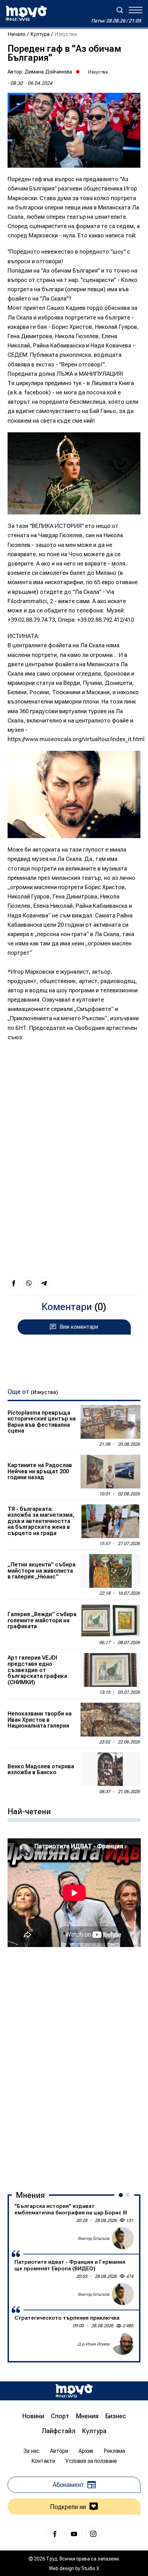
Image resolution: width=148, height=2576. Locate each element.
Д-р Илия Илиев (93, 2344)
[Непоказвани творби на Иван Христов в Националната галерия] (110, 1720)
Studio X (90, 2568)
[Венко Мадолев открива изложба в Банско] (110, 1769)
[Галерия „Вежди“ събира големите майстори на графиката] (110, 1621)
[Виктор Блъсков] (123, 2238)
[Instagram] (93, 2534)
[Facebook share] (14, 1283)
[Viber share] (29, 1283)
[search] (120, 10)
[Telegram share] (44, 1283)
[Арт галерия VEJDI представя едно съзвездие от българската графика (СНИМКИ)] (110, 1670)
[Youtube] (74, 2534)
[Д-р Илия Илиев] (123, 2344)
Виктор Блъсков (94, 2238)
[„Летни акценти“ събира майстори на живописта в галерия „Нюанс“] (110, 1571)
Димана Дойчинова (48, 72)
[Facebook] (55, 2534)
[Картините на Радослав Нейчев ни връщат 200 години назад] (110, 1472)
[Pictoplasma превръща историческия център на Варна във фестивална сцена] (110, 1422)
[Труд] (74, 2391)
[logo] (26, 13)
